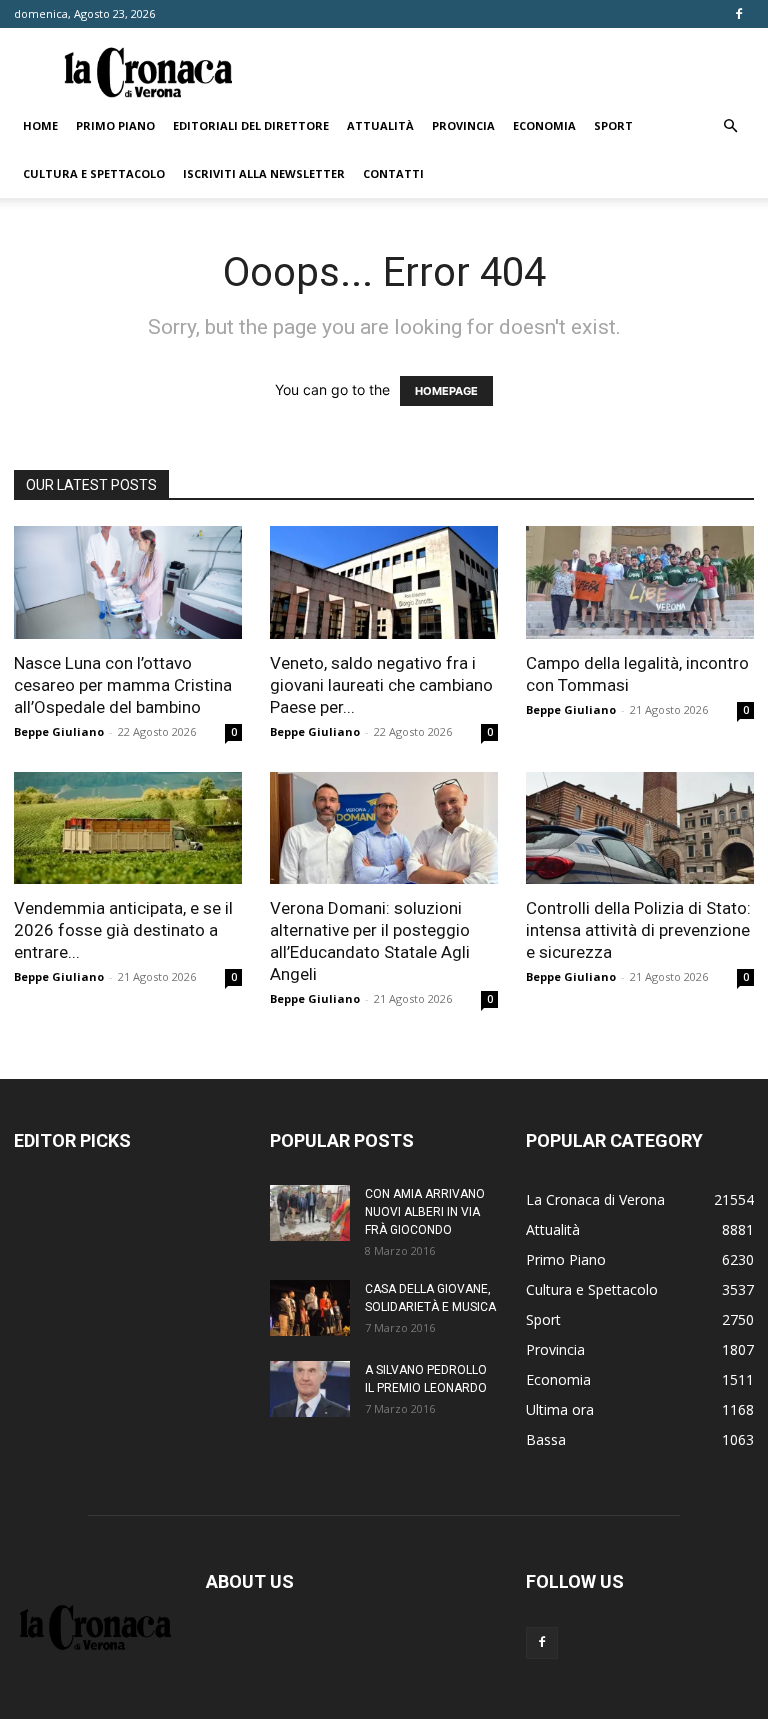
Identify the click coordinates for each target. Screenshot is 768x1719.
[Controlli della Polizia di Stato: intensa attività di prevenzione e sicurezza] (640, 828)
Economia (544, 125)
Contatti (393, 173)
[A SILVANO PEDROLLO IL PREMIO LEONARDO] (310, 1389)
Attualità (380, 125)
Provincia (463, 125)
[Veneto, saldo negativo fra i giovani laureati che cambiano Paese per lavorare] (384, 582)
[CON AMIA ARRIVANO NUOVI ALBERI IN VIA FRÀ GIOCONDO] (310, 1213)
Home (40, 125)
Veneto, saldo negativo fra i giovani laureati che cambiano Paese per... (381, 685)
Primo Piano (115, 125)
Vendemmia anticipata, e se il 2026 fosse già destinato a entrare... (123, 930)
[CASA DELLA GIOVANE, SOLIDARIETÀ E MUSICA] (310, 1308)
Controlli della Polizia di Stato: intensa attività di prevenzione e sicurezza (638, 930)
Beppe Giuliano (59, 731)
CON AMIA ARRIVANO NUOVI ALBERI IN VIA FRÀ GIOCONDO (425, 1212)
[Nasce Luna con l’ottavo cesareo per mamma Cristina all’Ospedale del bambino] (128, 582)
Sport (613, 125)
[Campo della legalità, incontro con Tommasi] (640, 582)
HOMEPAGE (446, 391)
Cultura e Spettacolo (94, 173)
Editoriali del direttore (251, 125)
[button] (730, 126)
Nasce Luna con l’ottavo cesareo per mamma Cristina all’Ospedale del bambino (123, 685)
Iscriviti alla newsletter (264, 173)
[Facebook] (739, 14)
